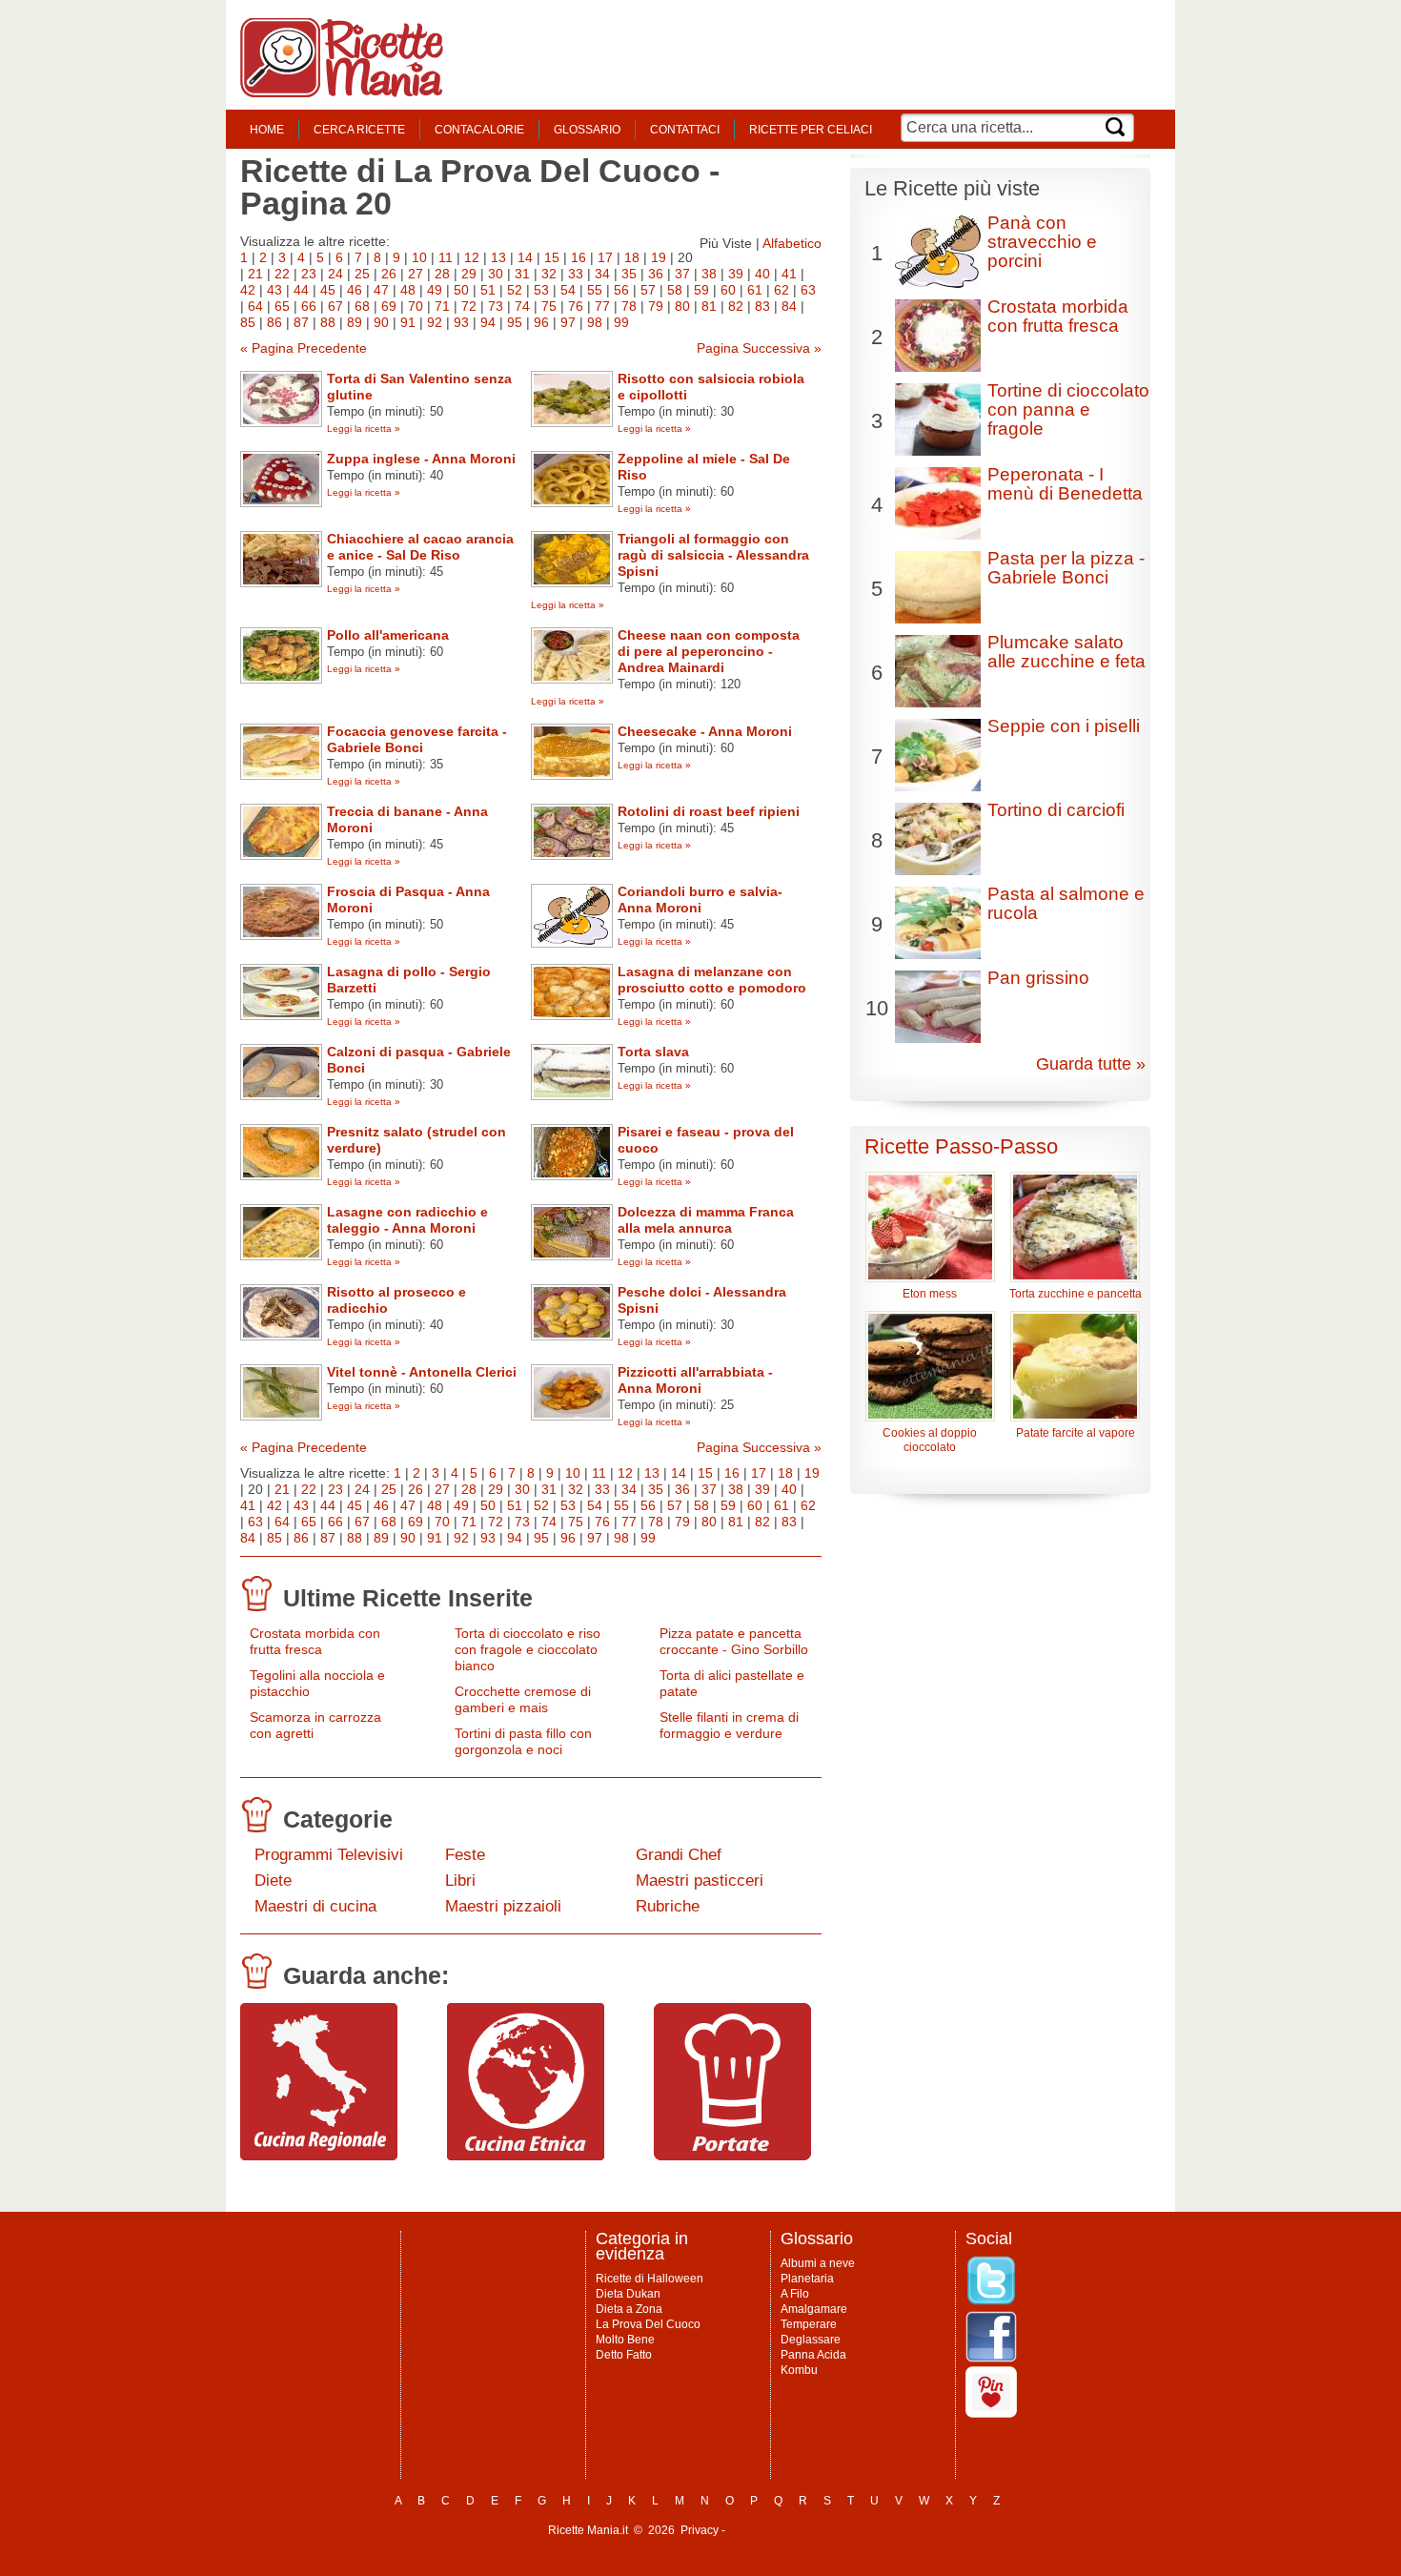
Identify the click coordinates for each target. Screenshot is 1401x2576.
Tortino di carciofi (1056, 810)
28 (442, 274)
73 (496, 306)
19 (659, 257)
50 (461, 290)
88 (328, 322)
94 (488, 322)
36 (656, 274)
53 (541, 290)
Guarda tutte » (1091, 1064)
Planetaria (807, 2279)
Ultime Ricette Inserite (408, 1598)
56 (621, 290)
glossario (587, 130)
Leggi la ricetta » (364, 429)
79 (656, 306)
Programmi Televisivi (329, 1855)
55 (595, 290)
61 (755, 290)
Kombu (799, 2370)
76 (576, 306)
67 (335, 306)
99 (621, 322)
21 (255, 274)
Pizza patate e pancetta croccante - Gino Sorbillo (734, 1641)
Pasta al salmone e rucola (1066, 903)
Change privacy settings (791, 2530)
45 (328, 290)
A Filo (795, 2294)
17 (605, 257)
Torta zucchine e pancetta (1076, 1294)
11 (446, 257)
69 (389, 306)
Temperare (809, 2324)
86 (274, 322)
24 (335, 274)
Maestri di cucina (315, 1906)
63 (808, 290)
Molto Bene (625, 2340)
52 (515, 290)
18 (632, 257)
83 (762, 306)
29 (469, 274)
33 (576, 274)
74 (522, 306)
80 (682, 306)
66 (309, 306)
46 (355, 290)
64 (255, 306)
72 (469, 306)
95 (515, 322)
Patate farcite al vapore (1076, 1433)
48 (408, 290)
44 (301, 290)
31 (522, 274)
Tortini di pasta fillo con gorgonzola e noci (523, 1741)
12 (472, 257)
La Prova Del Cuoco (648, 2324)
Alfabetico (792, 243)
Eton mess (930, 1294)
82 (736, 306)
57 (648, 290)
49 (435, 290)
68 (362, 306)
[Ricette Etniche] (526, 2156)
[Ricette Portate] (732, 2156)
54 (568, 290)
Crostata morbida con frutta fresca (315, 1641)
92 (435, 322)
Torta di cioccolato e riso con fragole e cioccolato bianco (528, 1649)
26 (389, 274)
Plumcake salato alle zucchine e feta (1066, 652)
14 (525, 257)
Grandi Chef (679, 1855)
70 (416, 306)
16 (579, 257)
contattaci (685, 130)
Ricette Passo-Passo (961, 1146)
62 (782, 290)
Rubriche (668, 1906)
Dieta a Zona (629, 2309)
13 (498, 257)
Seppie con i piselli (1064, 726)
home (267, 130)
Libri (460, 1881)
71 (442, 306)
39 (736, 274)
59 (701, 290)
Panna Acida (813, 2355)
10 (419, 257)
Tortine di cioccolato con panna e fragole (1068, 409)
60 (728, 290)
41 (789, 274)
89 (355, 322)
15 (552, 257)
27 (416, 274)
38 (709, 274)
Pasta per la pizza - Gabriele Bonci (1066, 568)
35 (629, 274)
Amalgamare (814, 2309)
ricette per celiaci (811, 130)
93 (461, 322)
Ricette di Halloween (650, 2279)
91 (408, 322)
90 (381, 322)
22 (282, 274)
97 (568, 322)
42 (248, 290)
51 (488, 290)
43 (274, 290)
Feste (465, 1855)
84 (789, 306)
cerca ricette (359, 130)
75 (549, 306)
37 (682, 274)
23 (309, 274)
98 (595, 322)
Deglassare (811, 2340)
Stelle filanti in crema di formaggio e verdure (729, 1725)
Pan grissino (1038, 978)
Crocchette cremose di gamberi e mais (523, 1699)
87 (301, 322)
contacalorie (479, 130)
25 (362, 274)
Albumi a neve (818, 2263)
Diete (273, 1881)
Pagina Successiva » (759, 348)
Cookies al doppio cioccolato (930, 1440)
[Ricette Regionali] (319, 2156)
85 (248, 322)
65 (282, 306)
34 (602, 274)
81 (709, 306)
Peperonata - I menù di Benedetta (1065, 484)
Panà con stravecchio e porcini (1042, 242)
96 (541, 322)
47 (381, 290)
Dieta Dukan (628, 2294)
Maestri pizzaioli (503, 1906)
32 (549, 274)
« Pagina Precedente (304, 348)
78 (629, 306)
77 (602, 306)
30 (496, 274)
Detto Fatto (624, 2355)
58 (675, 290)
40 (762, 274)
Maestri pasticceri (700, 1881)
